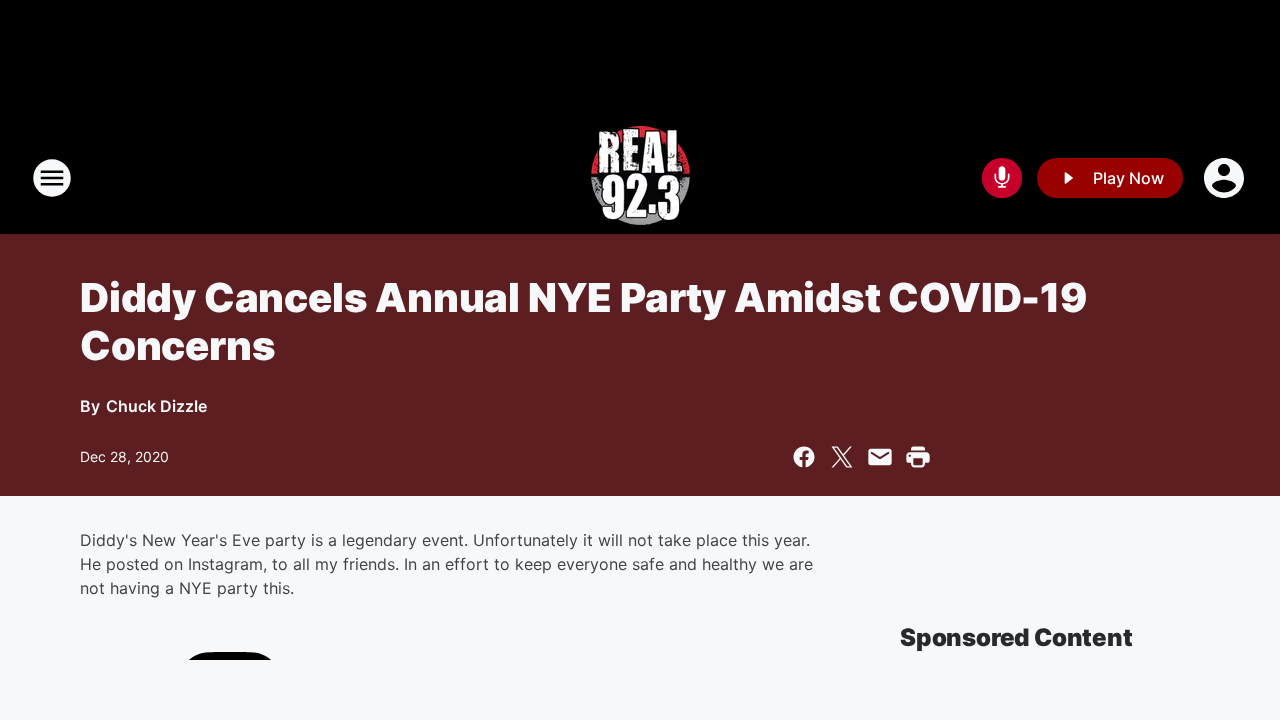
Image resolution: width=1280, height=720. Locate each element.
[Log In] (1226, 178)
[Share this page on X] (842, 457)
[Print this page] (918, 457)
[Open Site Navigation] (52, 178)
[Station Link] (640, 178)
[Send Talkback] (1002, 178)
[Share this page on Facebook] (804, 457)
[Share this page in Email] (880, 457)
